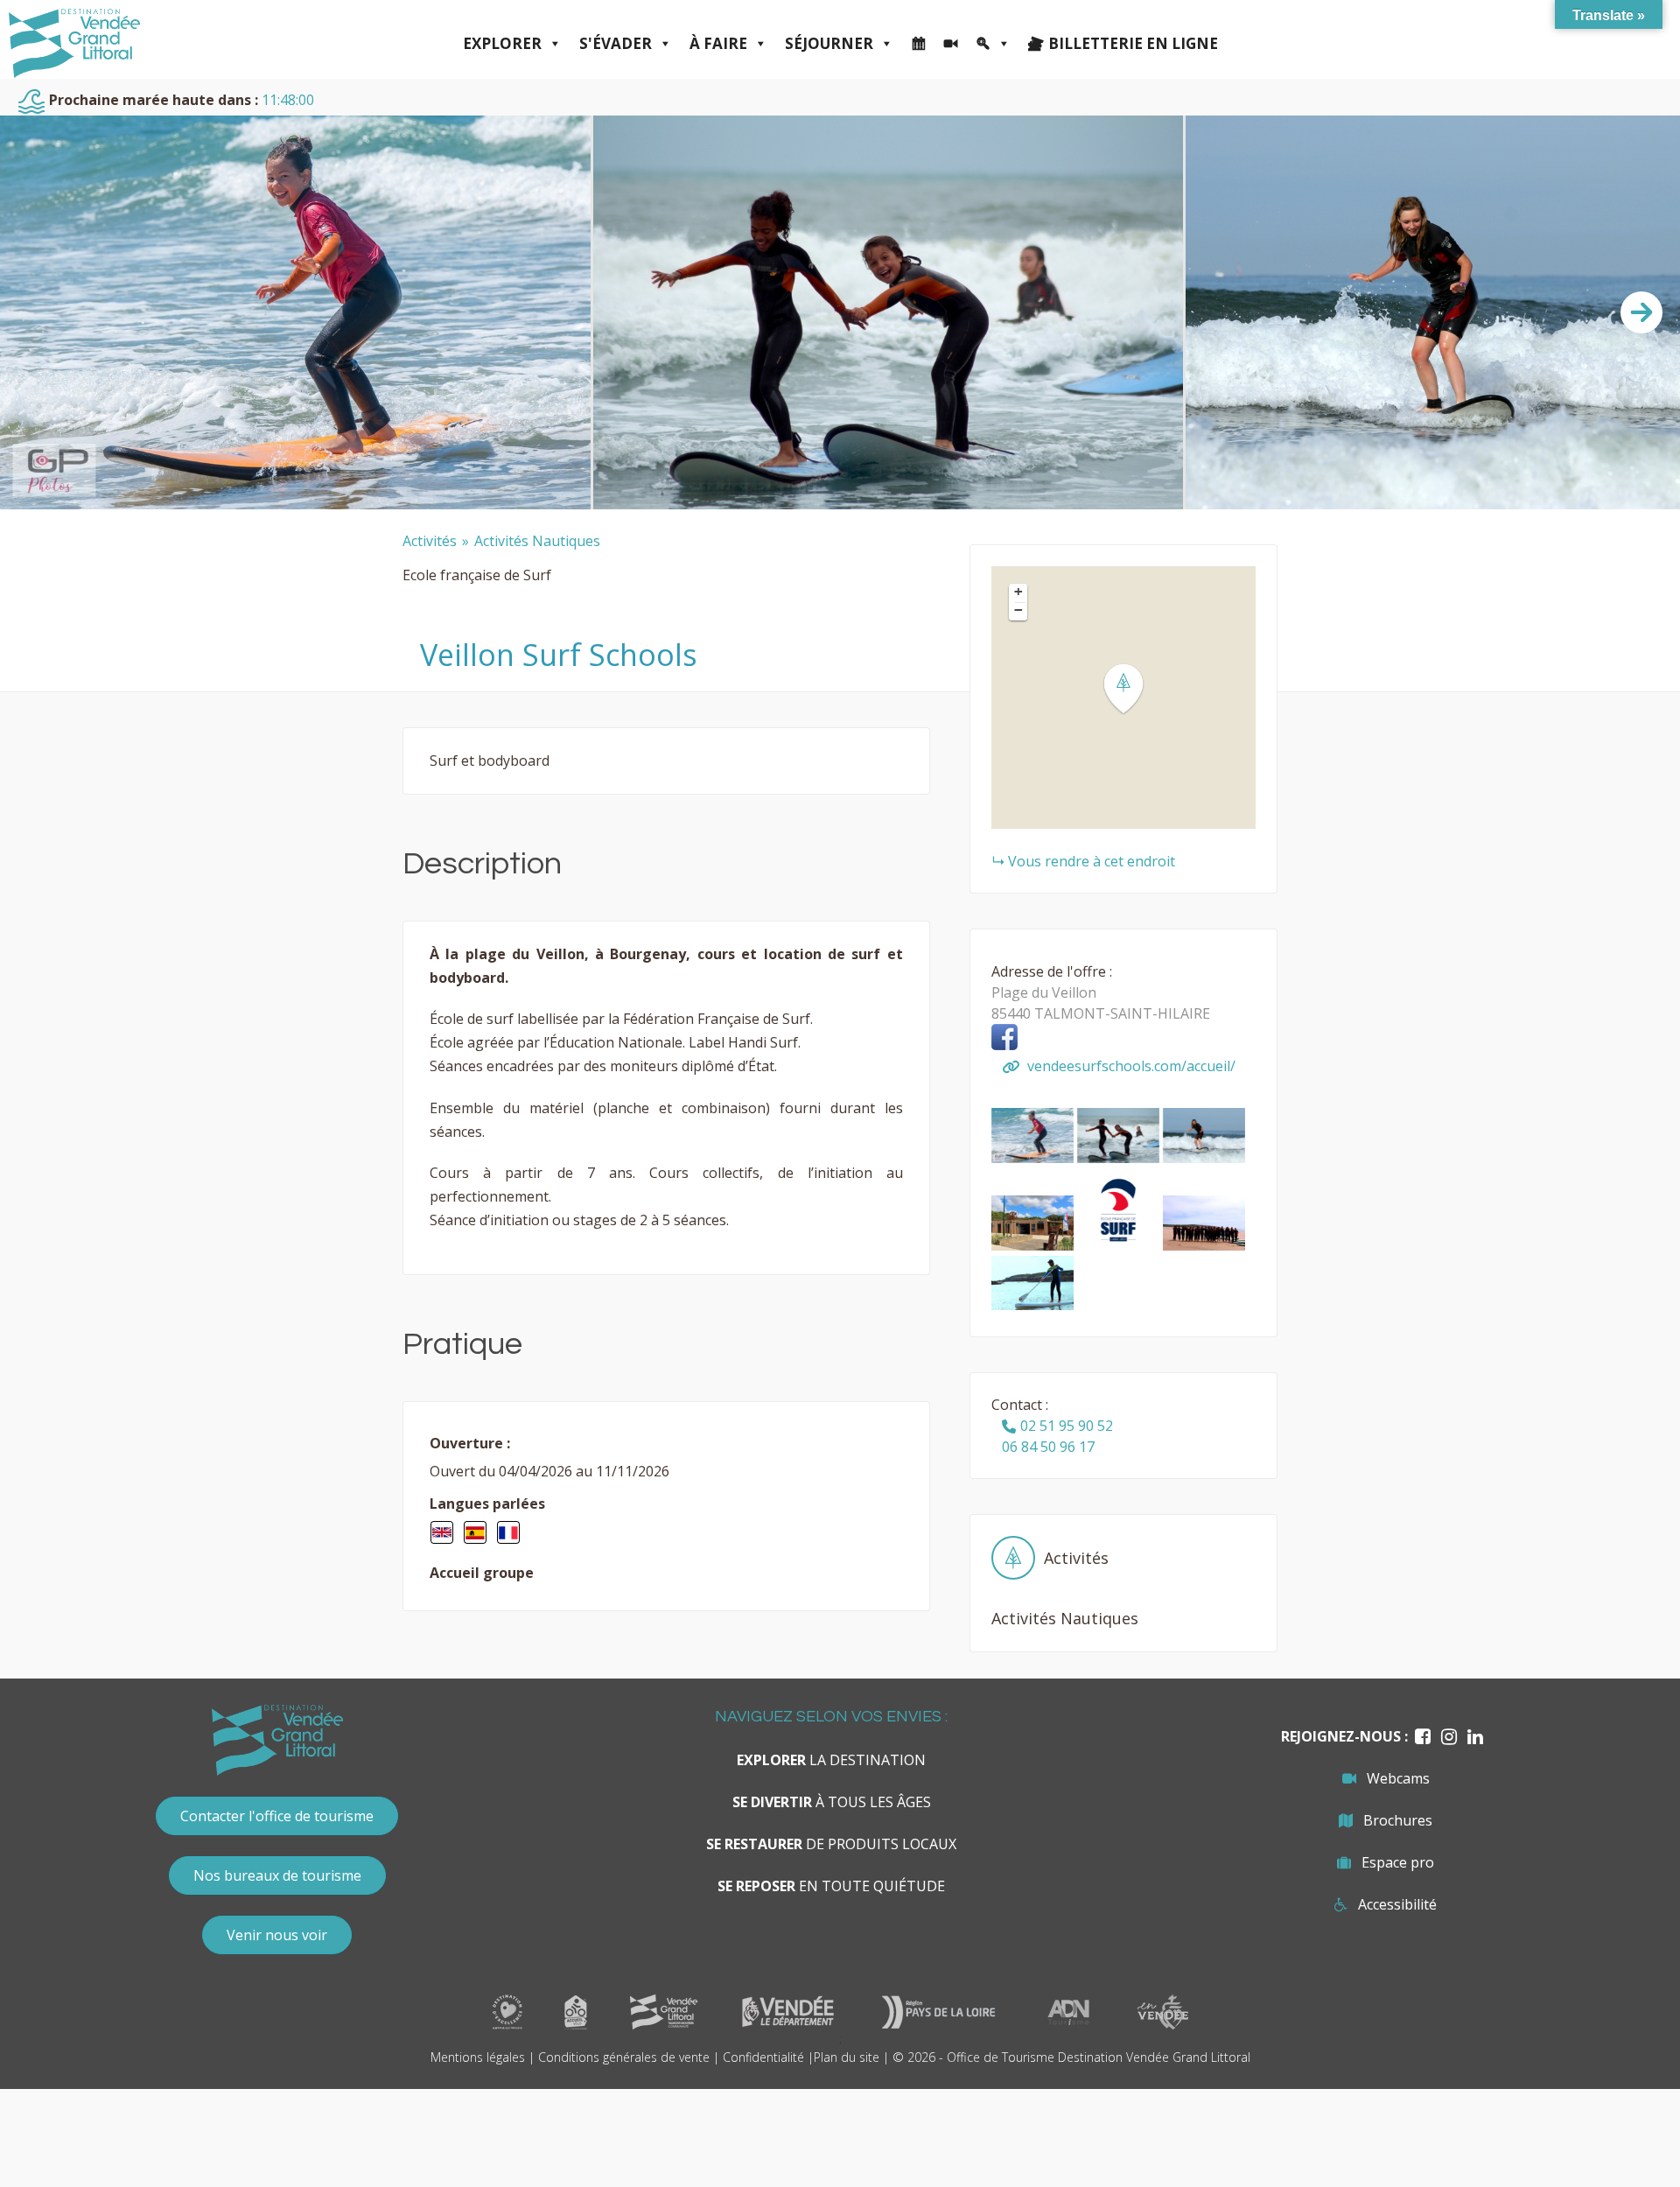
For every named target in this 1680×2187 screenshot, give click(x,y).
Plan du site (847, 2057)
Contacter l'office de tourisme (277, 1816)
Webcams (1398, 1778)
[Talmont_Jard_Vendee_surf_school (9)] (1034, 1245)
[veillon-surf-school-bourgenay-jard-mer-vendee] (1034, 1158)
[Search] (993, 44)
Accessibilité (1397, 1904)
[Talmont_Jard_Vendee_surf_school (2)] (1032, 1305)
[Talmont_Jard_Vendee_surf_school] (1204, 1245)
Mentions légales (478, 2057)
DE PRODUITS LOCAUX (831, 1844)
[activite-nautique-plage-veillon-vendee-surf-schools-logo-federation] (1120, 1245)
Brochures (1398, 1820)
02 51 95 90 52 (1067, 1426)
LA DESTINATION (831, 1760)
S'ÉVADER (616, 43)
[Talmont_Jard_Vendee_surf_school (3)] (1120, 1158)
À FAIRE (718, 43)
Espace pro (1398, 1862)
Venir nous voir (277, 1935)
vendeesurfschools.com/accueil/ (1130, 1066)
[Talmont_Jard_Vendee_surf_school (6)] (1204, 1158)
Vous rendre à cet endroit (1092, 861)
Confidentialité (763, 2057)
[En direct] (951, 44)
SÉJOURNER (829, 43)
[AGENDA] (918, 44)
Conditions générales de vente (624, 2057)
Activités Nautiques (537, 541)
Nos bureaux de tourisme (277, 1875)
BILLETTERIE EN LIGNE (1133, 43)
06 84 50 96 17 (1048, 1447)
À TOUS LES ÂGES (832, 1802)
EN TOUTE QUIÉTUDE (831, 1886)
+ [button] (1018, 592)
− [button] (1018, 610)
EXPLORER (502, 43)
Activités (430, 541)
